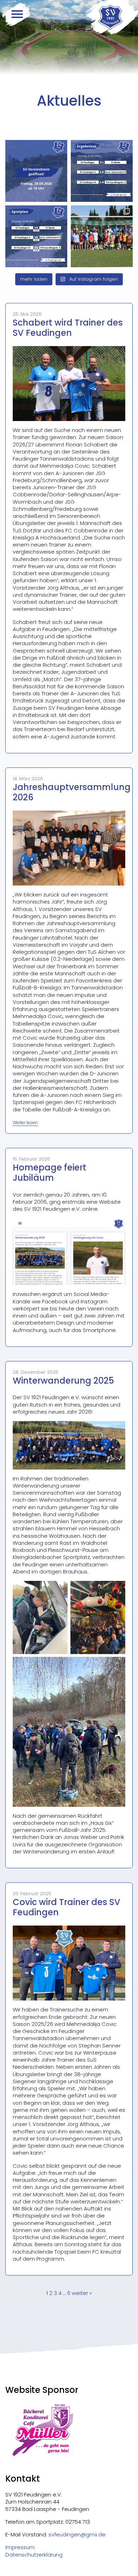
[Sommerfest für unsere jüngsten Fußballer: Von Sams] (102, 236)
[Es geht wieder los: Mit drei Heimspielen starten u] (36, 236)
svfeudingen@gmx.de (77, 2534)
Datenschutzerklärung (34, 2555)
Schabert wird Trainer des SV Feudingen (68, 328)
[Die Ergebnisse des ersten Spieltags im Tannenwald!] (102, 171)
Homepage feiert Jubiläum (50, 1173)
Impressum (20, 2547)
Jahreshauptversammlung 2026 (72, 792)
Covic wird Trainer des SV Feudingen (67, 1907)
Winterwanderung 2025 (63, 1381)
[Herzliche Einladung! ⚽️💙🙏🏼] (36, 171)
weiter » (82, 2293)
